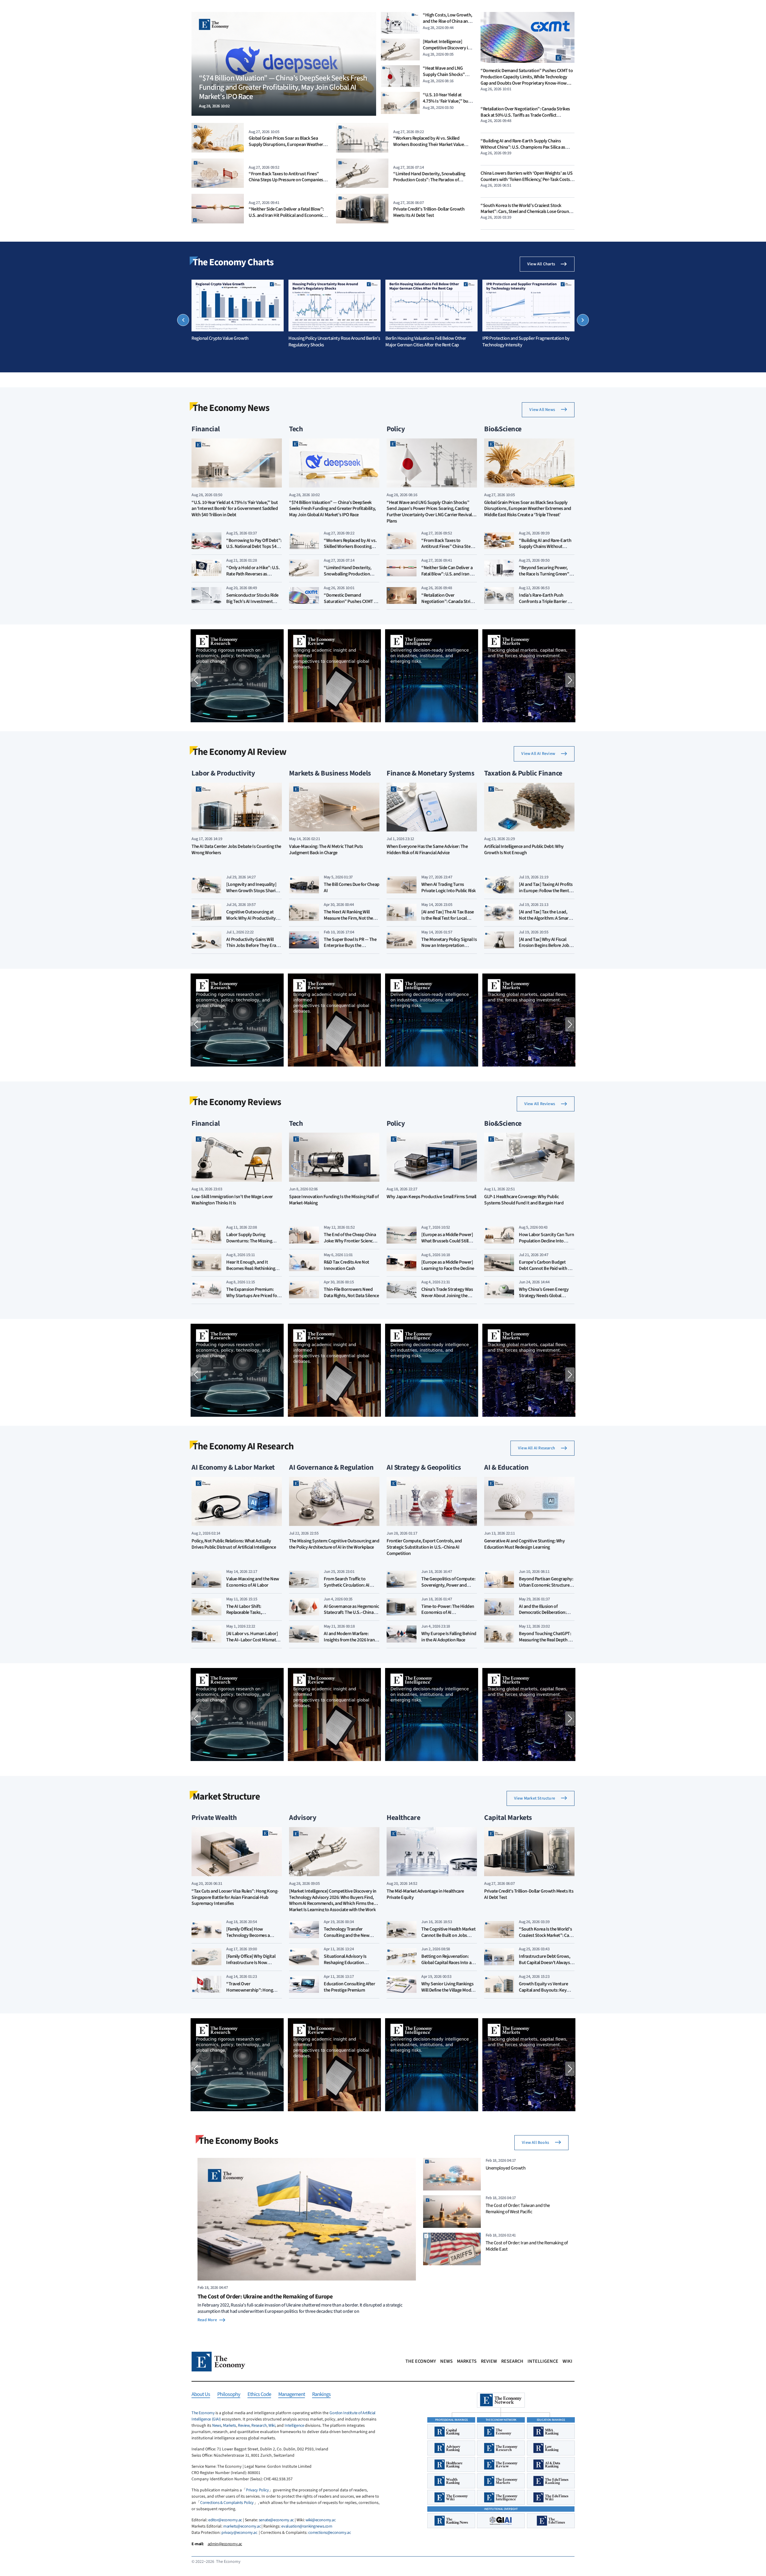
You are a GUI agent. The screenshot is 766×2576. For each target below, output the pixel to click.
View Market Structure (535, 1798)
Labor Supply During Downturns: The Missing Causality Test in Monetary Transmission (251, 1244)
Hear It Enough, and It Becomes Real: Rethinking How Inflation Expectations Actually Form (252, 1271)
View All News (542, 410)
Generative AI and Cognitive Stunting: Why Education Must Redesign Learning (524, 1544)
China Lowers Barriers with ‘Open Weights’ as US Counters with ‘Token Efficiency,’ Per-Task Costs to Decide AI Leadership (526, 179)
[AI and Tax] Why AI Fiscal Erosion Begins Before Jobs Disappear (545, 946)
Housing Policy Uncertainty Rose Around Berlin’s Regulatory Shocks (334, 342)
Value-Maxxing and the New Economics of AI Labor (253, 1582)
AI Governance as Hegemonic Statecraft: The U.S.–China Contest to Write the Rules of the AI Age (351, 1616)
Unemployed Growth (506, 2168)
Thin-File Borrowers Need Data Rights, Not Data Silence (351, 1292)
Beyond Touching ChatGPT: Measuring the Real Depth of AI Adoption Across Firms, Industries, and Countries (545, 1643)
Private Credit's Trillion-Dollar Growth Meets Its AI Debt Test (429, 212)
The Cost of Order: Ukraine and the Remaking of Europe (265, 2297)
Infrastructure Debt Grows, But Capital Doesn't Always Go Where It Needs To (545, 1963)
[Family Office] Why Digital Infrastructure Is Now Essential (251, 1963)
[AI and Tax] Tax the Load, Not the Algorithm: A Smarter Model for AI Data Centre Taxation (547, 921)
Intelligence (543, 2361)
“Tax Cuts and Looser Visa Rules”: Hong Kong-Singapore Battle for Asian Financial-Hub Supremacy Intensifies (235, 1898)
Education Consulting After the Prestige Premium (349, 1987)
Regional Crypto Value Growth (220, 338)
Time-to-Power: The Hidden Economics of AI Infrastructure (448, 1613)
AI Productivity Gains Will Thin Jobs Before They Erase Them (253, 946)
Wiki (567, 2361)
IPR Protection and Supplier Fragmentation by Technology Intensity (526, 342)
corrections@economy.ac (329, 2533)
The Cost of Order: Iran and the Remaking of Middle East (527, 2246)
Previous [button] (183, 320)
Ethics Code (259, 2395)
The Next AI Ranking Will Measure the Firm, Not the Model (348, 918)
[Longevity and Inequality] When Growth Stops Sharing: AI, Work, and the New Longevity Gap (254, 894)
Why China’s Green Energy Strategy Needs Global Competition (544, 1296)
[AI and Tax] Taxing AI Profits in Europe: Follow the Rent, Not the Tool (546, 891)
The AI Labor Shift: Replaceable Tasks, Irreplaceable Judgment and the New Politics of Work (253, 1616)
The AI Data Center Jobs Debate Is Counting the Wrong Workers (236, 850)
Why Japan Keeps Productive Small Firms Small (431, 1197)
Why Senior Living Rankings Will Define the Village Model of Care (448, 1990)
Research (512, 2361)
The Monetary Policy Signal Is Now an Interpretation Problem (449, 946)
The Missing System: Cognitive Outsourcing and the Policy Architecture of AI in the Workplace (334, 1544)
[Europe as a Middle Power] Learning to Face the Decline (448, 1265)
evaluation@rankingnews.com (307, 2526)
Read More (207, 2320)
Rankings (321, 2395)
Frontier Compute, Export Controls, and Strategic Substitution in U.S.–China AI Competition (424, 1547)
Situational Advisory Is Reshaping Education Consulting (345, 1963)
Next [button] (583, 320)
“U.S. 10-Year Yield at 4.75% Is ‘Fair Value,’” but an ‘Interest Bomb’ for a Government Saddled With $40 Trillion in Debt (235, 509)
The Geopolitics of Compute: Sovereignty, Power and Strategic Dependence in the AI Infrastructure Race (448, 1588)
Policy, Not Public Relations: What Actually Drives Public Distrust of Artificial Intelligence (234, 1544)
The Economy (421, 2361)
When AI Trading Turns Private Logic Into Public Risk (449, 888)
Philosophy (229, 2395)
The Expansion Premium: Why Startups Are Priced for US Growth (252, 1296)
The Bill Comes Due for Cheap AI (352, 888)
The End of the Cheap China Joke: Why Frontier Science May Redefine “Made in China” (350, 1244)
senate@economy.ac (276, 2520)
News (446, 2361)
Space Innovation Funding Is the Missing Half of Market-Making (334, 1200)
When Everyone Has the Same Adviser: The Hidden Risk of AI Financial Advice (427, 850)
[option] (238, 311)
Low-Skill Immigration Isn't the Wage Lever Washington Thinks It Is (232, 1200)
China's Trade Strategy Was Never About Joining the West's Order (447, 1296)
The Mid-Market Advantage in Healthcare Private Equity (425, 1894)
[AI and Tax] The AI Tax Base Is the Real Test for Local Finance (448, 918)
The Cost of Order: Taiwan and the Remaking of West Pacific (518, 2208)
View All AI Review (538, 754)
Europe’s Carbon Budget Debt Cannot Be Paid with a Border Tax (545, 1268)
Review (489, 2361)
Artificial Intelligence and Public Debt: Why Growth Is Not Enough (524, 850)
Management (292, 2395)
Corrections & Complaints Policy (227, 2503)
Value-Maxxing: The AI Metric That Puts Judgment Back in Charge (326, 850)
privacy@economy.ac (239, 2533)
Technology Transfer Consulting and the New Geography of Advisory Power (346, 1938)
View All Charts (541, 264)
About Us (201, 2395)
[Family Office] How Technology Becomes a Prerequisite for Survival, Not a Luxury (254, 1938)
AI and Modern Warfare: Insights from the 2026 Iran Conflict (349, 1640)
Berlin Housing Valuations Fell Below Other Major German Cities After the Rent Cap (426, 342)
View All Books (535, 2143)
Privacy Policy (257, 2490)
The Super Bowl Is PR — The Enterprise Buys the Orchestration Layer (350, 946)
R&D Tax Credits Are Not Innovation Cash (346, 1265)
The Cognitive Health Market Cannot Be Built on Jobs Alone (448, 1935)
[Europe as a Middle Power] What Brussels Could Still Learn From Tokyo (447, 1241)
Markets (467, 2361)
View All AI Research (536, 1448)
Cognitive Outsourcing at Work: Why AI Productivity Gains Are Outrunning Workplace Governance (251, 921)
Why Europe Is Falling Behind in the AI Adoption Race (449, 1637)
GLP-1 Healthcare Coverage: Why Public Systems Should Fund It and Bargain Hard (524, 1200)
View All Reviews (540, 1104)
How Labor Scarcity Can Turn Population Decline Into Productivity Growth (546, 1241)
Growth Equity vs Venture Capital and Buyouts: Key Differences (543, 1990)
